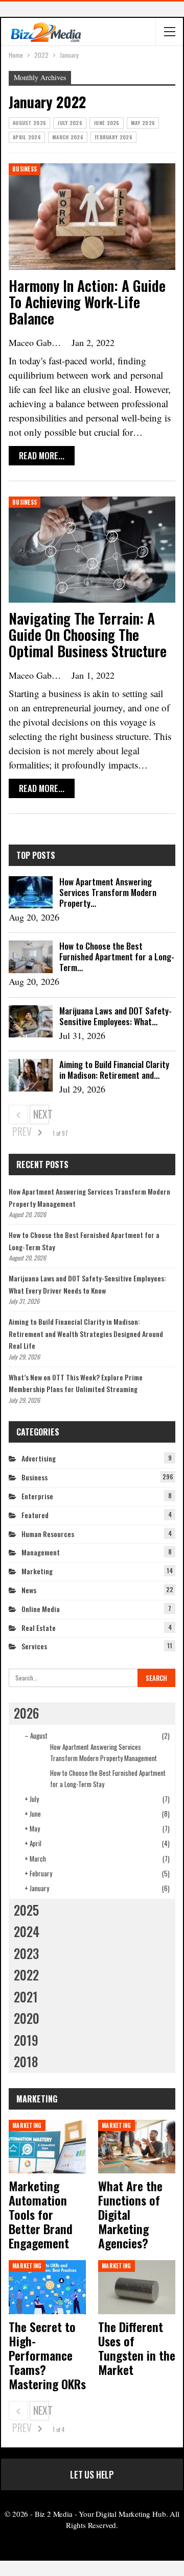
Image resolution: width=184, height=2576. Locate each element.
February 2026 (113, 137)
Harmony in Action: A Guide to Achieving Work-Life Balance (87, 302)
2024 (27, 1931)
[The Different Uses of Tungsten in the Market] (137, 2287)
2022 (26, 1975)
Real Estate (39, 1628)
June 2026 (107, 123)
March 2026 (68, 137)
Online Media (41, 1609)
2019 (26, 2040)
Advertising (39, 1458)
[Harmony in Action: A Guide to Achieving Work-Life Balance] (92, 217)
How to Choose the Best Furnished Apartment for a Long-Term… (117, 957)
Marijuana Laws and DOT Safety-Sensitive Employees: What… (116, 1016)
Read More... (42, 455)
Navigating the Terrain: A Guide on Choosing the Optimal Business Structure (88, 635)
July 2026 (70, 123)
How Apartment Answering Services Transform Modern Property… (108, 892)
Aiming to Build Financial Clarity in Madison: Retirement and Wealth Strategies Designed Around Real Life (86, 1334)
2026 (26, 1713)
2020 (27, 2018)
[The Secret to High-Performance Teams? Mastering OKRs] (47, 2287)
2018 (26, 2061)
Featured (35, 1515)
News (29, 1590)
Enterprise (37, 1496)
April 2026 (27, 137)
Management (41, 1552)
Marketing (37, 1571)
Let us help (92, 2474)
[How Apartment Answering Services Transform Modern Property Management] (31, 893)
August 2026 (29, 123)
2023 (26, 1953)
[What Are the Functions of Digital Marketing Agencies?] (137, 2147)
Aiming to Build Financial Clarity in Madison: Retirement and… (114, 1070)
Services (34, 1646)
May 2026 (143, 123)
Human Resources (48, 1534)
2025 (26, 1910)
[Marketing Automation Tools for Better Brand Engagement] (47, 2147)
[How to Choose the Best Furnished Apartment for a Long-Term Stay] (31, 957)
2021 (26, 1997)
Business (25, 169)
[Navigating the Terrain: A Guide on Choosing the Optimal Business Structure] (92, 550)
